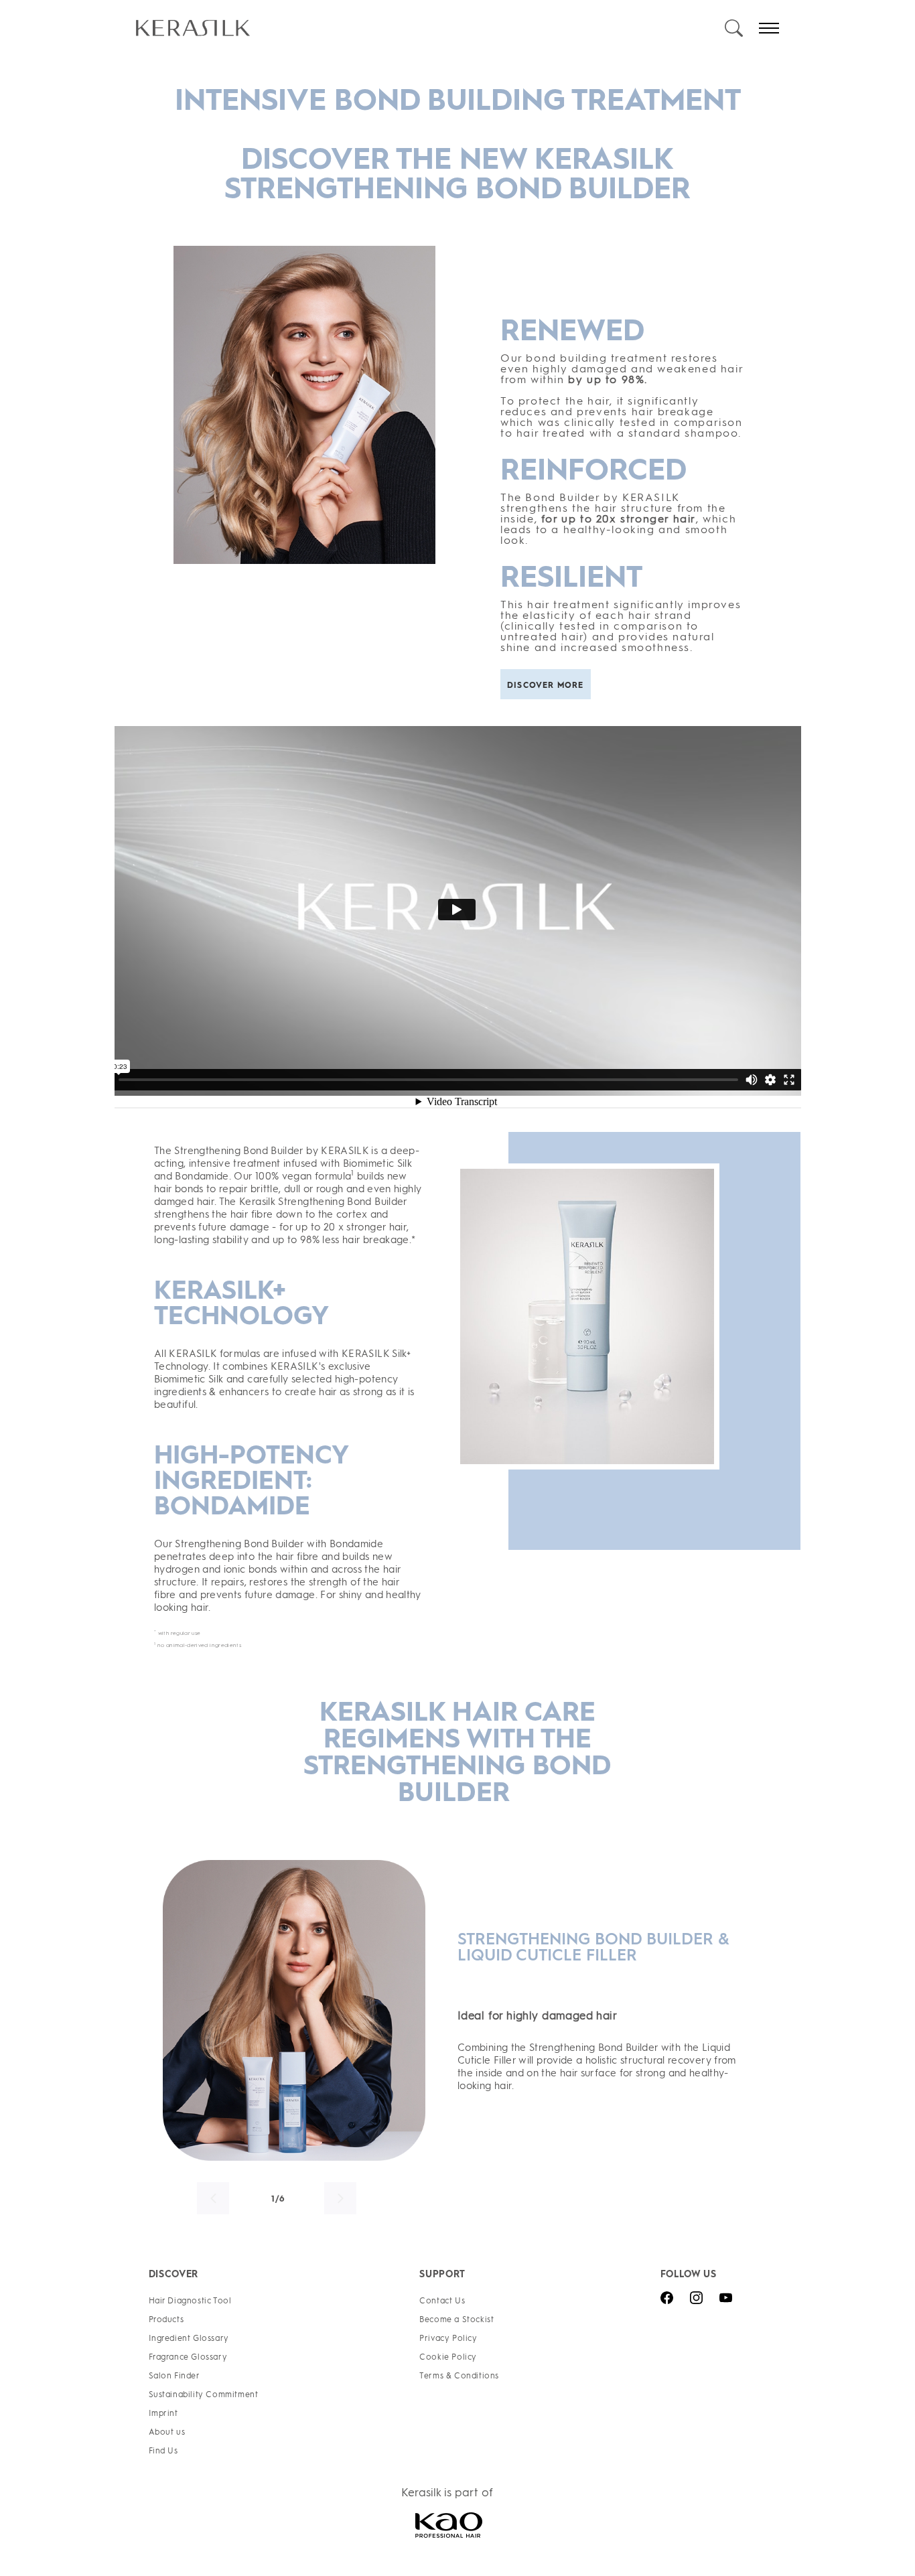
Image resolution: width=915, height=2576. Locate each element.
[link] (429, 28)
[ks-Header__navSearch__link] (734, 28)
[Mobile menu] (769, 28)
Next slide (340, 2198)
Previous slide (213, 2198)
